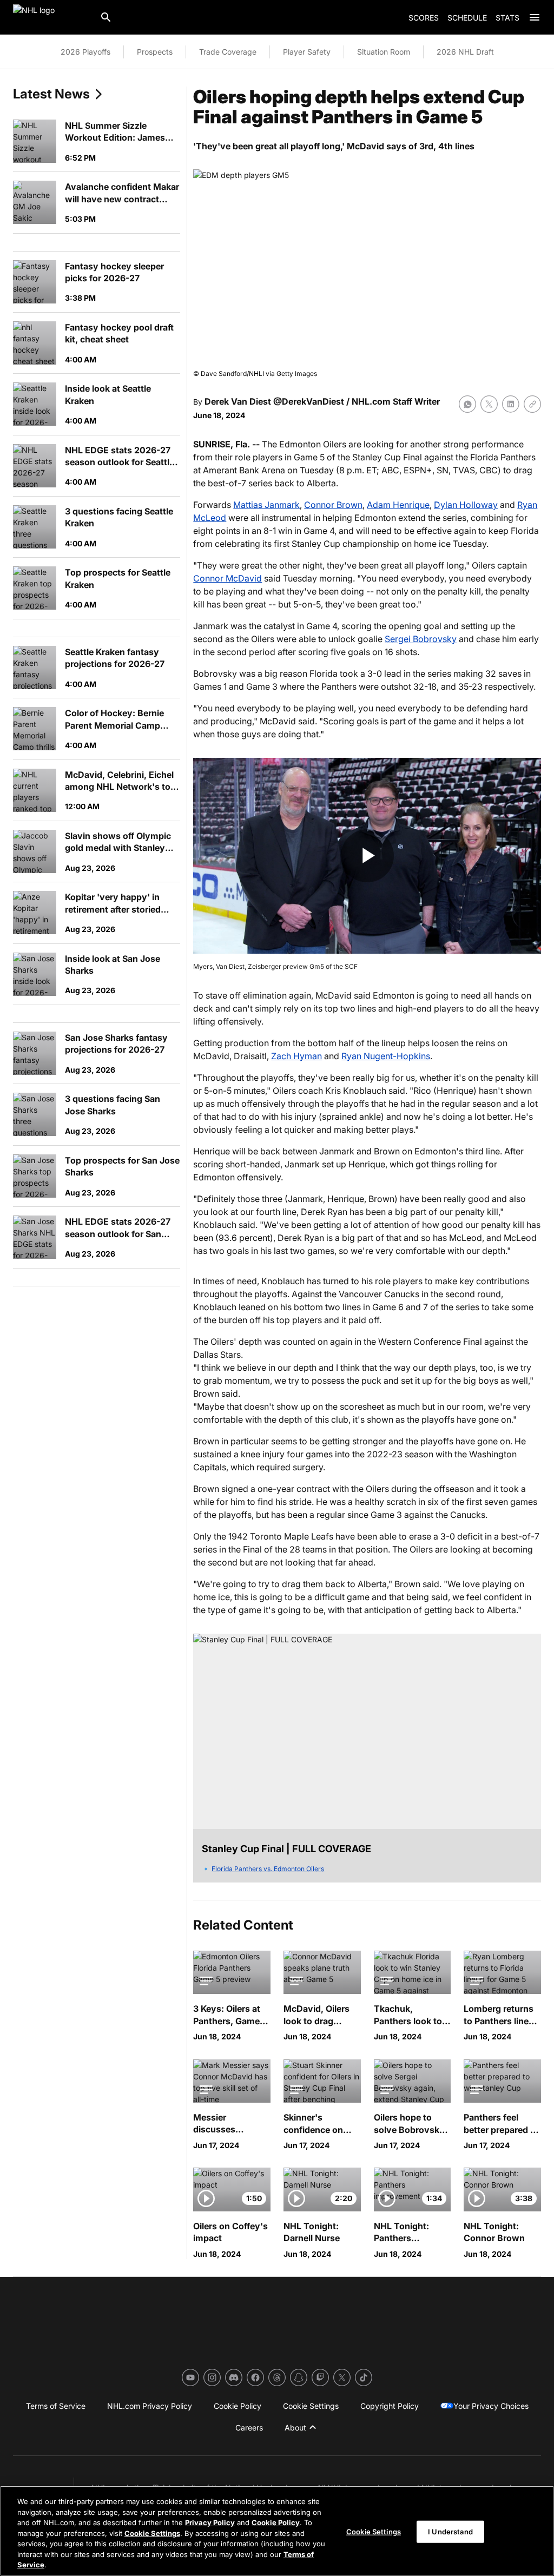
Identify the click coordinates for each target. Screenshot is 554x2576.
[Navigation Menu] (535, 17)
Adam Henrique (398, 505)
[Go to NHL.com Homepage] (52, 17)
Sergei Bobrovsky (421, 639)
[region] (277, 2531)
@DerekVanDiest (309, 401)
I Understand (450, 2531)
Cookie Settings (152, 2533)
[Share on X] (489, 404)
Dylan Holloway (466, 505)
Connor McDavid (227, 578)
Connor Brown (333, 505)
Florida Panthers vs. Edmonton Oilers (268, 1869)
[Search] (106, 17)
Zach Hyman (296, 1056)
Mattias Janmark (266, 505)
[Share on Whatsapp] (467, 404)
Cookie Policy (276, 2522)
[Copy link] (532, 404)
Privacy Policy (210, 2522)
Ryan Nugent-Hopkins (386, 1056)
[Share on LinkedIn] (511, 404)
